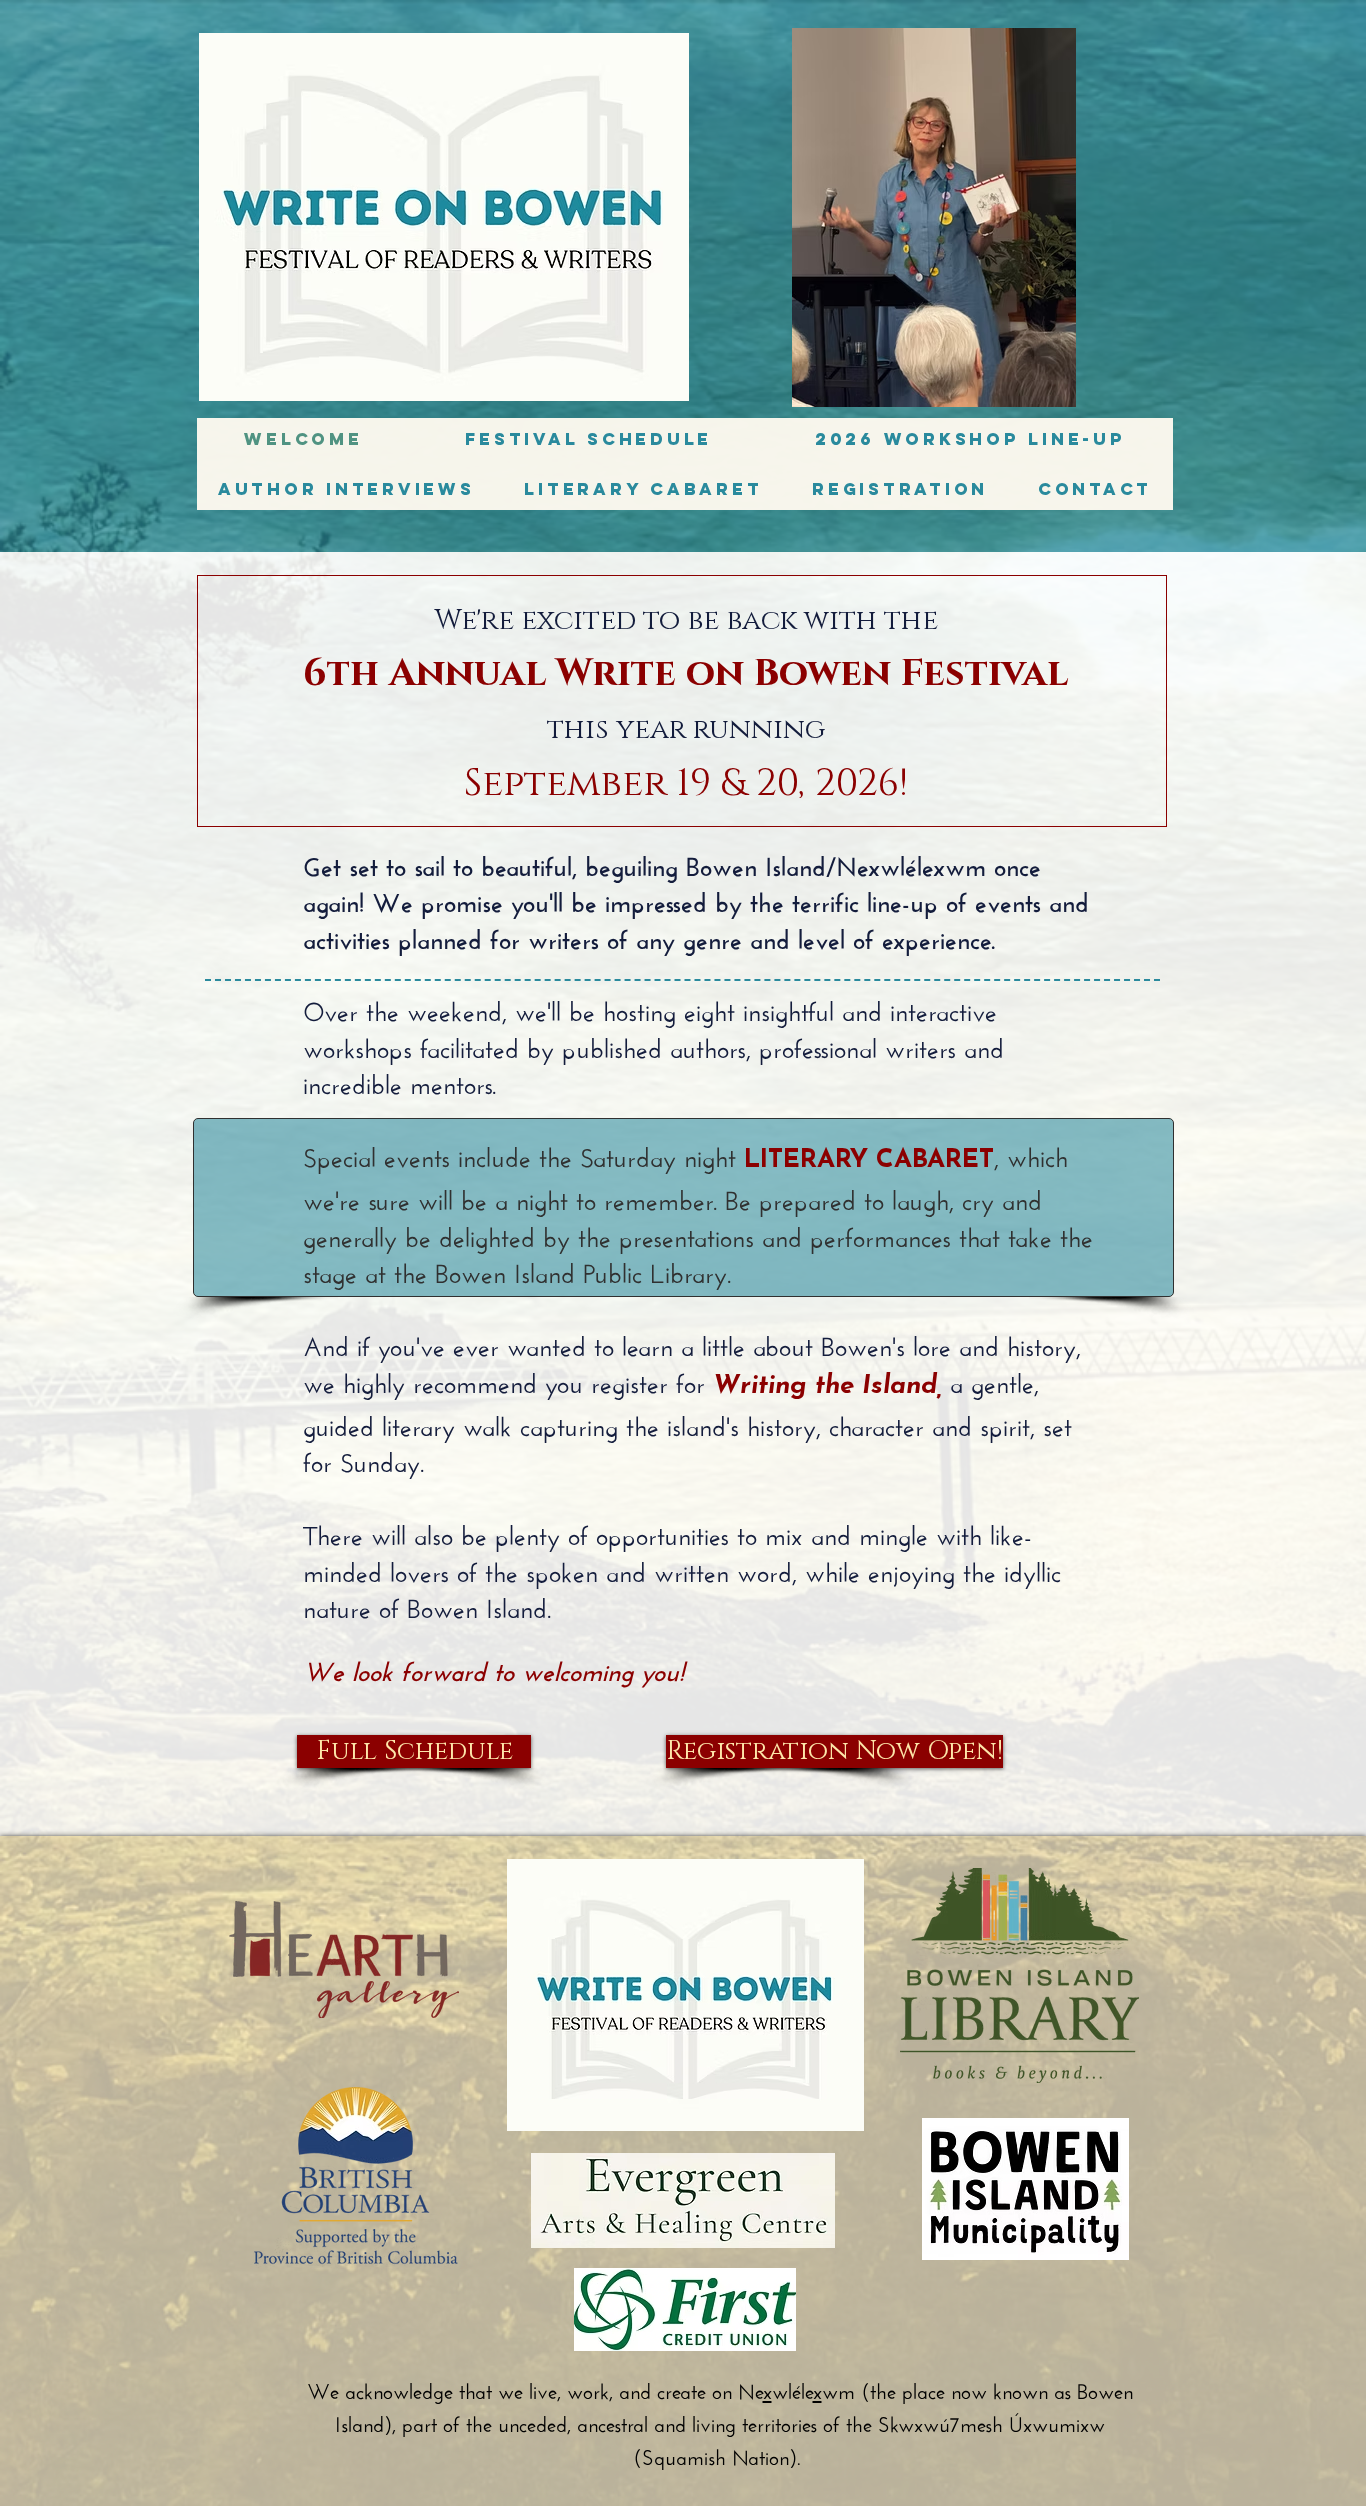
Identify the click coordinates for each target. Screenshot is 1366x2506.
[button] (346, 489)
